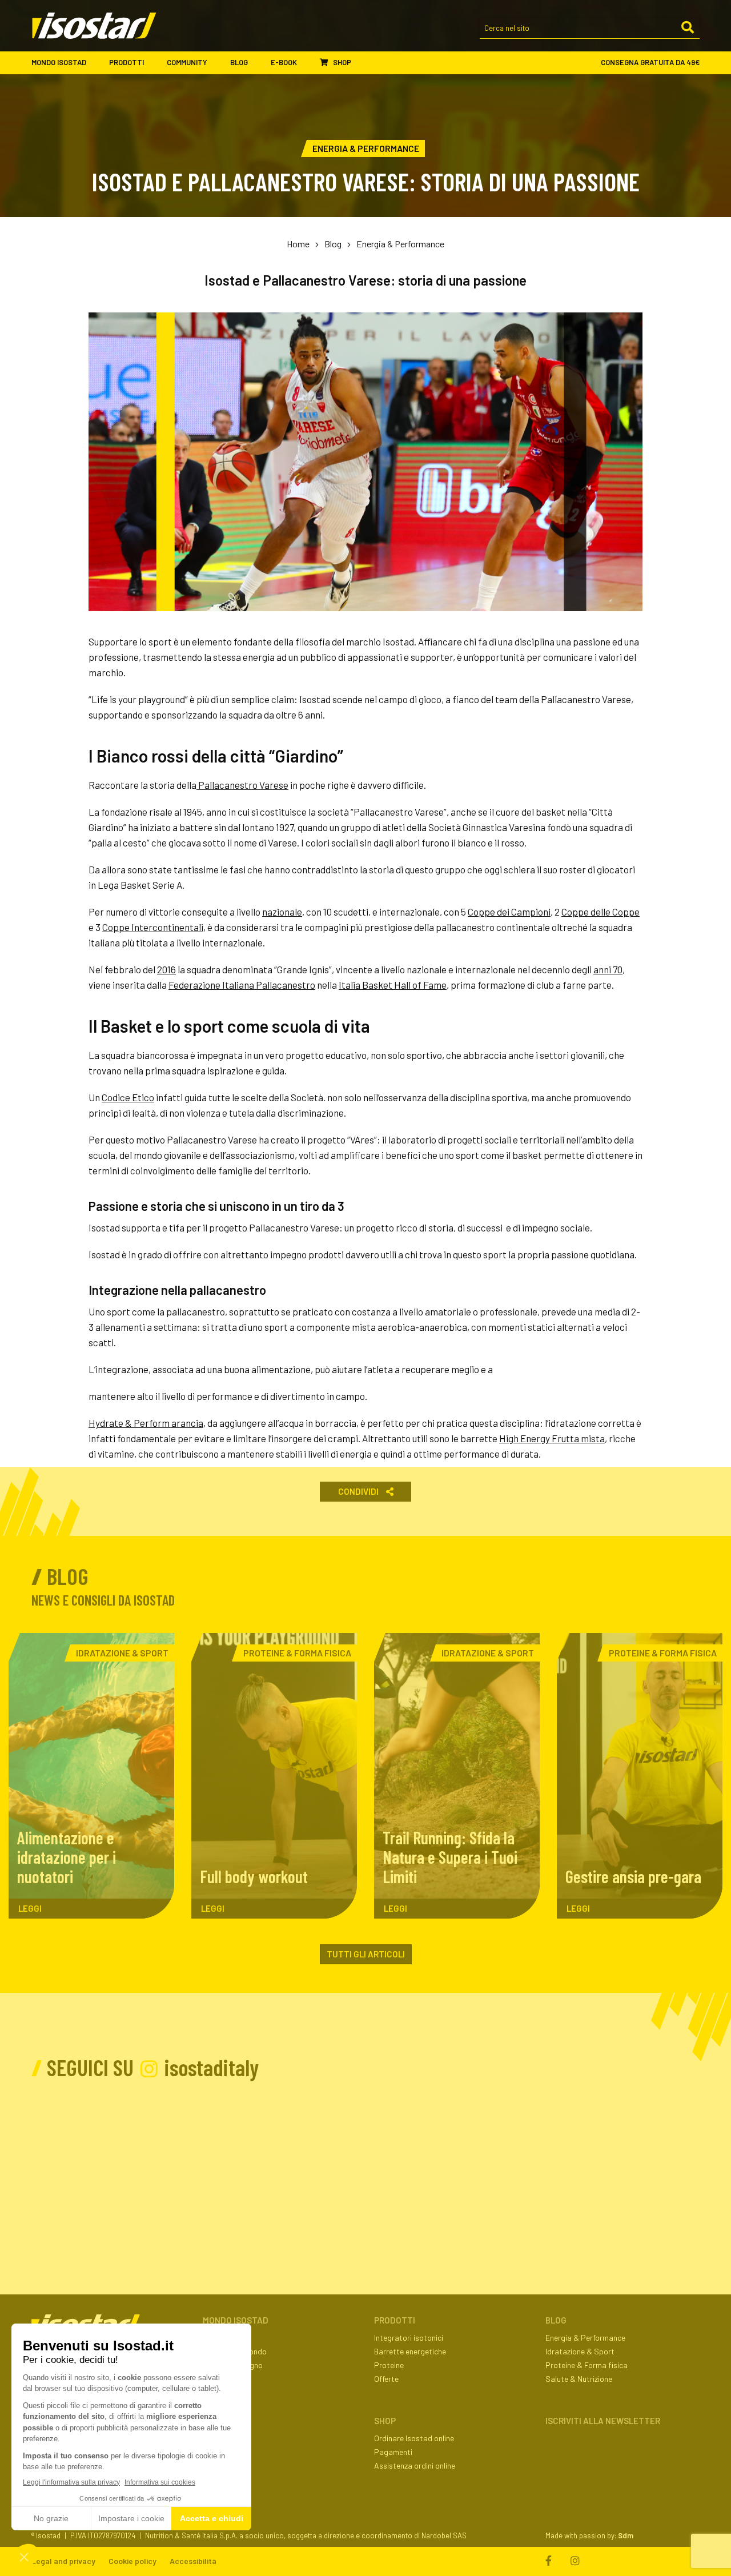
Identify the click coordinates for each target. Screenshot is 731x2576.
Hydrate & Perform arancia (146, 1423)
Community (187, 62)
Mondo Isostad (59, 62)
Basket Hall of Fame (403, 985)
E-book (284, 62)
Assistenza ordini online (415, 2465)
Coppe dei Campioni (509, 912)
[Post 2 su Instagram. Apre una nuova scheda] (157, 2156)
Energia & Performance (400, 244)
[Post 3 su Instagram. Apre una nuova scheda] (261, 2156)
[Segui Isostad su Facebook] (551, 2561)
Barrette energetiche (410, 2351)
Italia (350, 985)
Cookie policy (132, 2561)
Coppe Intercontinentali (153, 927)
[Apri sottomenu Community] (218, 63)
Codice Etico (128, 1097)
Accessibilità (193, 2561)
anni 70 (608, 969)
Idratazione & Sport (580, 2351)
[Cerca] (688, 28)
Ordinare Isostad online (414, 2438)
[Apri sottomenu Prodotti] (154, 63)
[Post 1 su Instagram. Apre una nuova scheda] (52, 2156)
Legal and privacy (63, 2561)
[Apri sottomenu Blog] (258, 63)
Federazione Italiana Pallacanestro (242, 985)
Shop (341, 62)
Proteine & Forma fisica (587, 2365)
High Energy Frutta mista (552, 1438)
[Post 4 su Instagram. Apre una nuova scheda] (366, 2156)
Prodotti (126, 62)
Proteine (389, 2365)
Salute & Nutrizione (579, 2379)
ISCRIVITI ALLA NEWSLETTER (603, 2421)
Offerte (386, 2379)
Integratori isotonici (409, 2338)
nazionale (282, 912)
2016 (166, 969)
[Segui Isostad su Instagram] (575, 2561)
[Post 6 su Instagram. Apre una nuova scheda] (575, 2156)
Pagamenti (393, 2452)
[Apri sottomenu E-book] (307, 63)
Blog (239, 62)
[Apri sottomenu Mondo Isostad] (97, 63)
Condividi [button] (359, 1491)
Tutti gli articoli (366, 1954)
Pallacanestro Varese (242, 785)
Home (298, 244)
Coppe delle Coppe (601, 912)
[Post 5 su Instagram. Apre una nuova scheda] (470, 2156)
